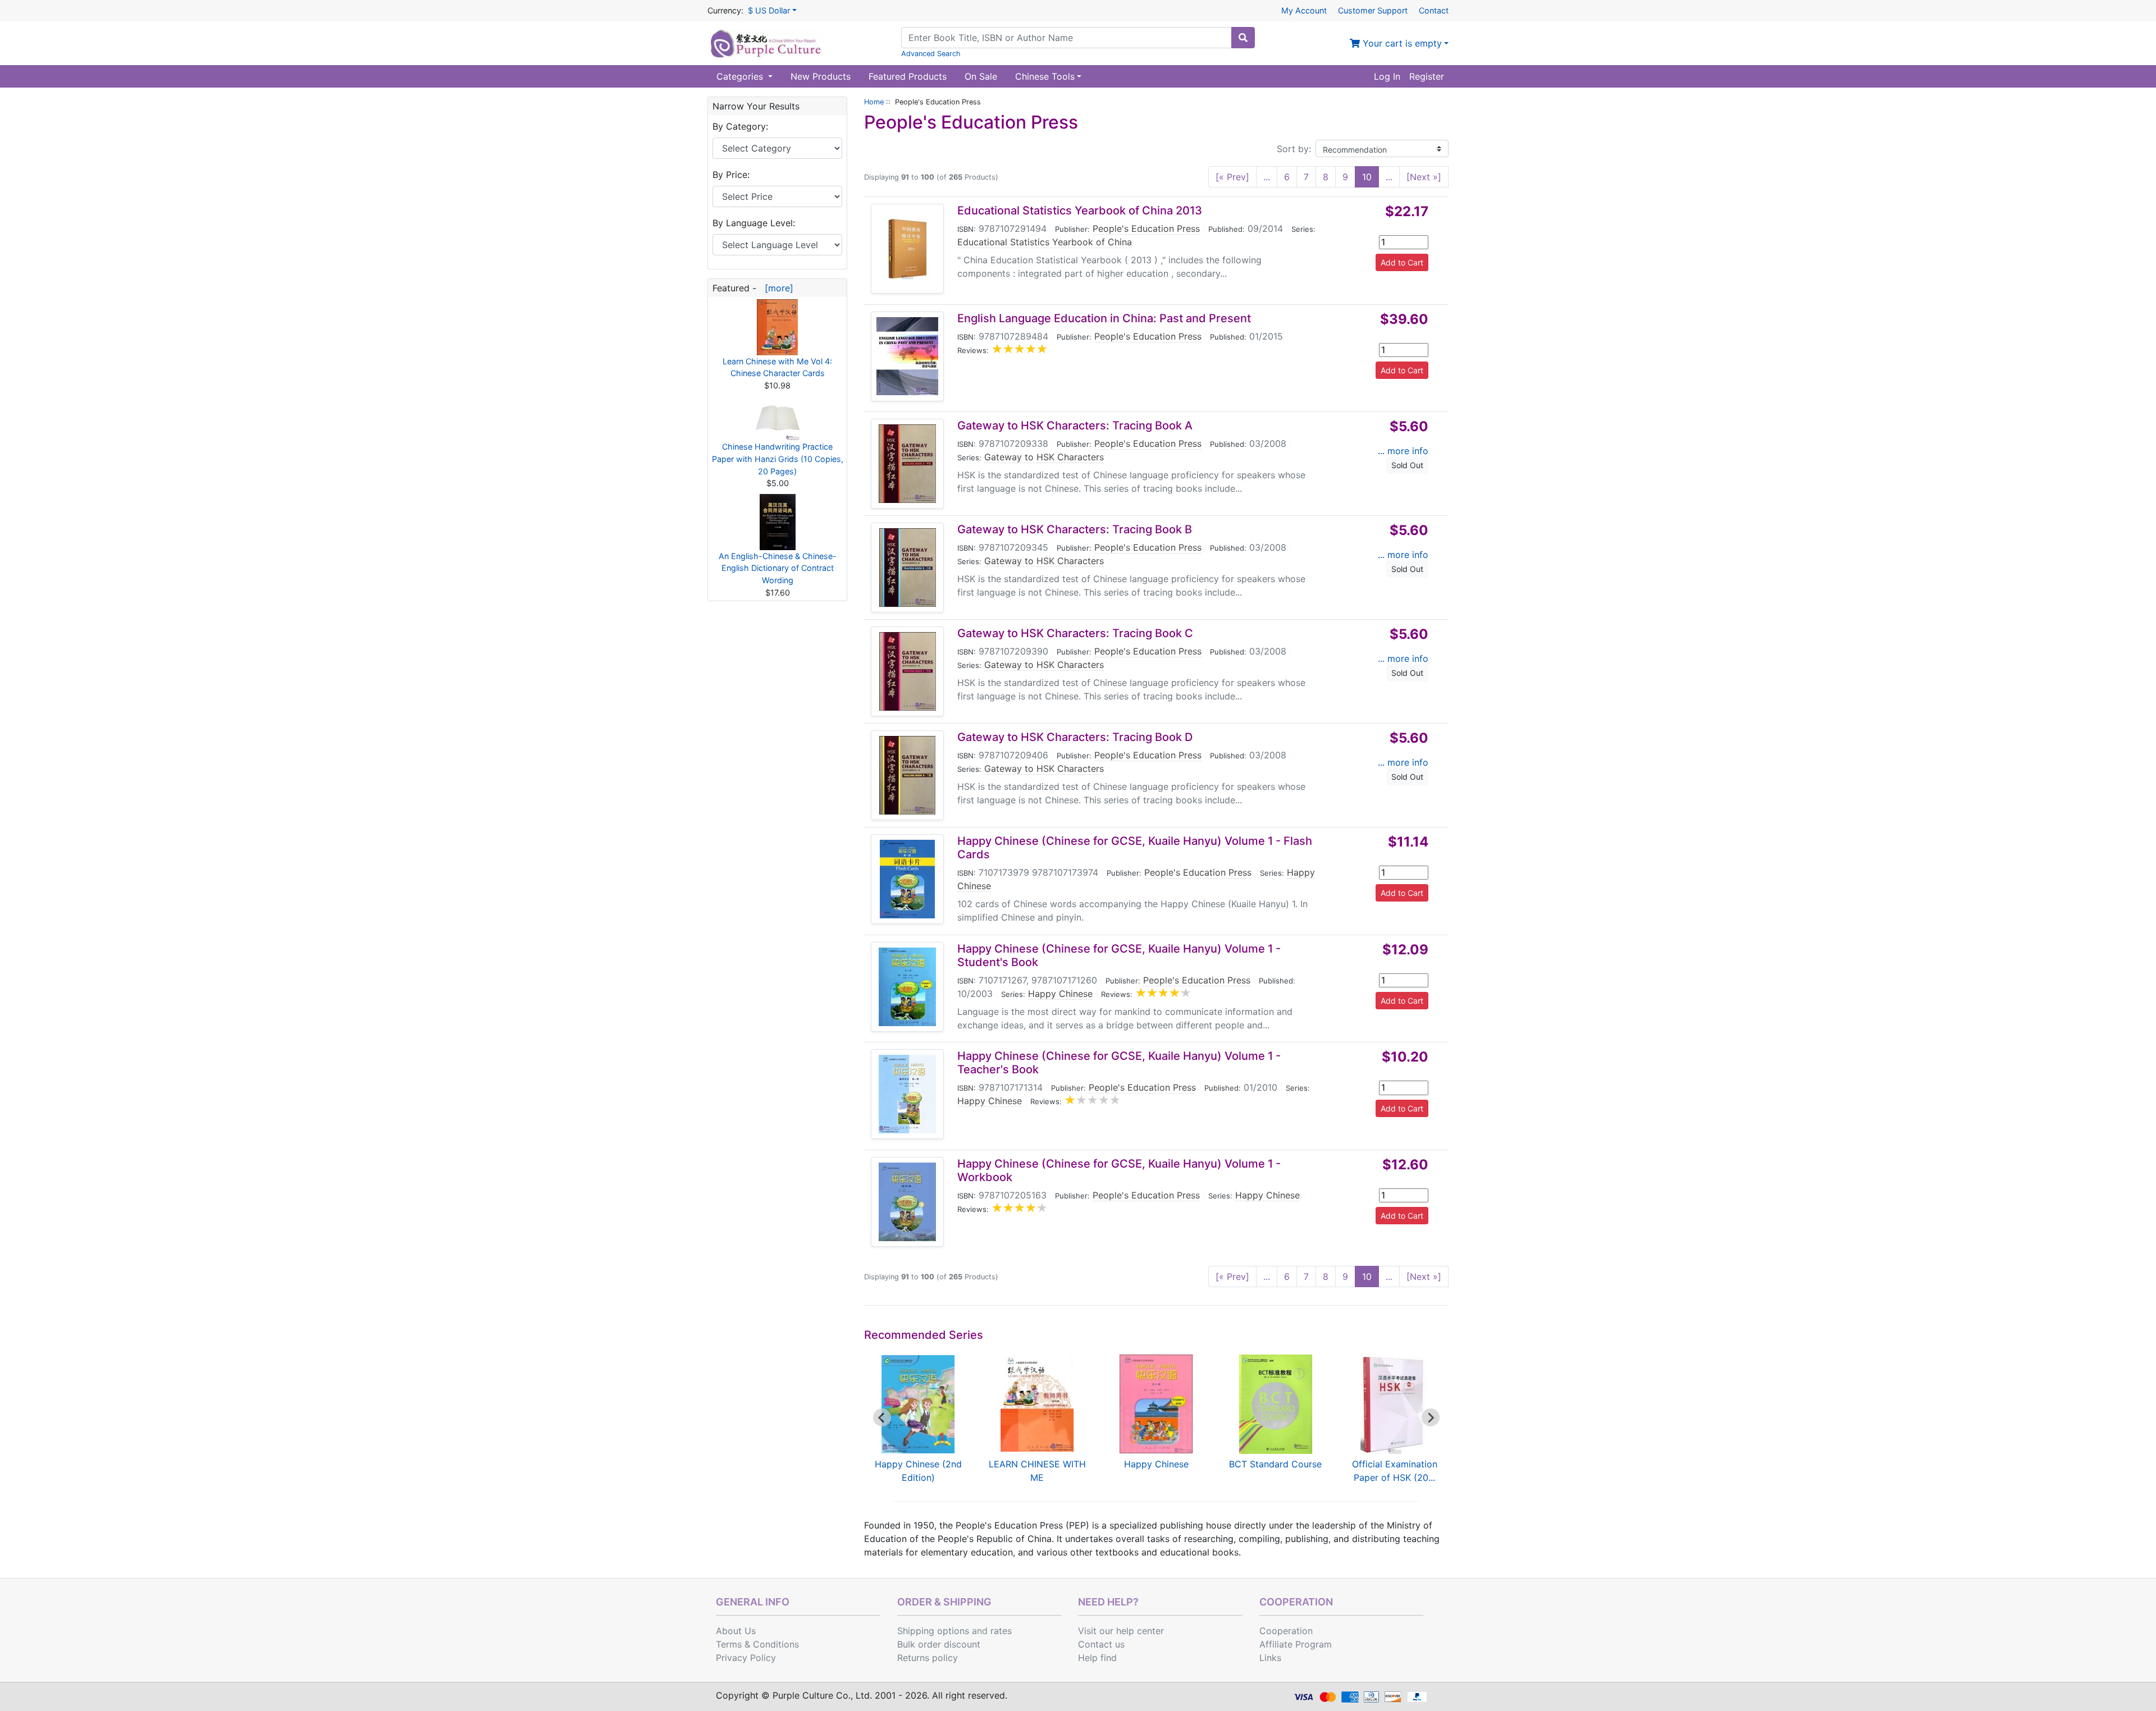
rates (1001, 1631)
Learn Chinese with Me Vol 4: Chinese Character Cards (777, 367)
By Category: (740, 126)
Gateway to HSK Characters (1044, 457)
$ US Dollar (769, 10)
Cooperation (1286, 1631)
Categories (741, 76)
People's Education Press (1146, 228)
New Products (821, 76)
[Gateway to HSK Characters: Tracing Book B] (908, 568)
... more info (1403, 451)
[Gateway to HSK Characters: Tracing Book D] (907, 775)
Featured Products (908, 76)
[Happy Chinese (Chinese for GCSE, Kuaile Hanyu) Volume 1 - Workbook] (907, 1202)
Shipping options (933, 1631)
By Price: (731, 175)
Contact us (1101, 1644)
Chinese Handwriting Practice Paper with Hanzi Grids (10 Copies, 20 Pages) (778, 459)
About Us (736, 1631)
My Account (1304, 10)
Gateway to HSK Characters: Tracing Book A (1075, 426)
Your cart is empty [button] (1401, 43)
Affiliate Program (1296, 1644)
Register (1427, 76)
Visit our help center (1121, 1631)
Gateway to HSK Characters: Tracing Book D (1075, 737)
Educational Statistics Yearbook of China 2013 (1080, 211)
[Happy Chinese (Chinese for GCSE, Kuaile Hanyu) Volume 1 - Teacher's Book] (907, 1094)
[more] (776, 288)
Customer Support (1373, 10)
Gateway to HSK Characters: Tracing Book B (1075, 529)
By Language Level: (754, 223)
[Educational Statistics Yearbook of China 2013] (907, 249)
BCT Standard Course (1275, 1464)
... (1267, 177)
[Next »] (1424, 177)
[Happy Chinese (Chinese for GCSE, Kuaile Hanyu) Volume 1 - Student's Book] (907, 987)
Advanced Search (931, 54)
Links (1270, 1658)
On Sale (981, 76)
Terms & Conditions (757, 1644)
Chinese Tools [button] (1045, 76)
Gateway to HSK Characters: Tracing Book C (1075, 633)
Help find (1097, 1658)
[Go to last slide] (882, 1417)
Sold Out (1407, 465)
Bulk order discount (939, 1644)
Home (874, 102)
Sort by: (1294, 149)
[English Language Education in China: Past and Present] (907, 356)
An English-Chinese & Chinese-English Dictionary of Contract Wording (778, 568)
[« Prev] (1232, 177)
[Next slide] (1431, 1417)
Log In (1387, 76)
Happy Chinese (1060, 994)
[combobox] (1066, 38)
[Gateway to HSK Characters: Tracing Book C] (908, 671)
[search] (1243, 38)
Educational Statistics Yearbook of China (1045, 242)
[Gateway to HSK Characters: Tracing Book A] (907, 464)
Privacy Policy (746, 1658)
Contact (1434, 10)
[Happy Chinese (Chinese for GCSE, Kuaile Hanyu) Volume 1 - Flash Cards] (907, 879)
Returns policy (928, 1658)
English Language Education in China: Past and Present (1104, 318)
